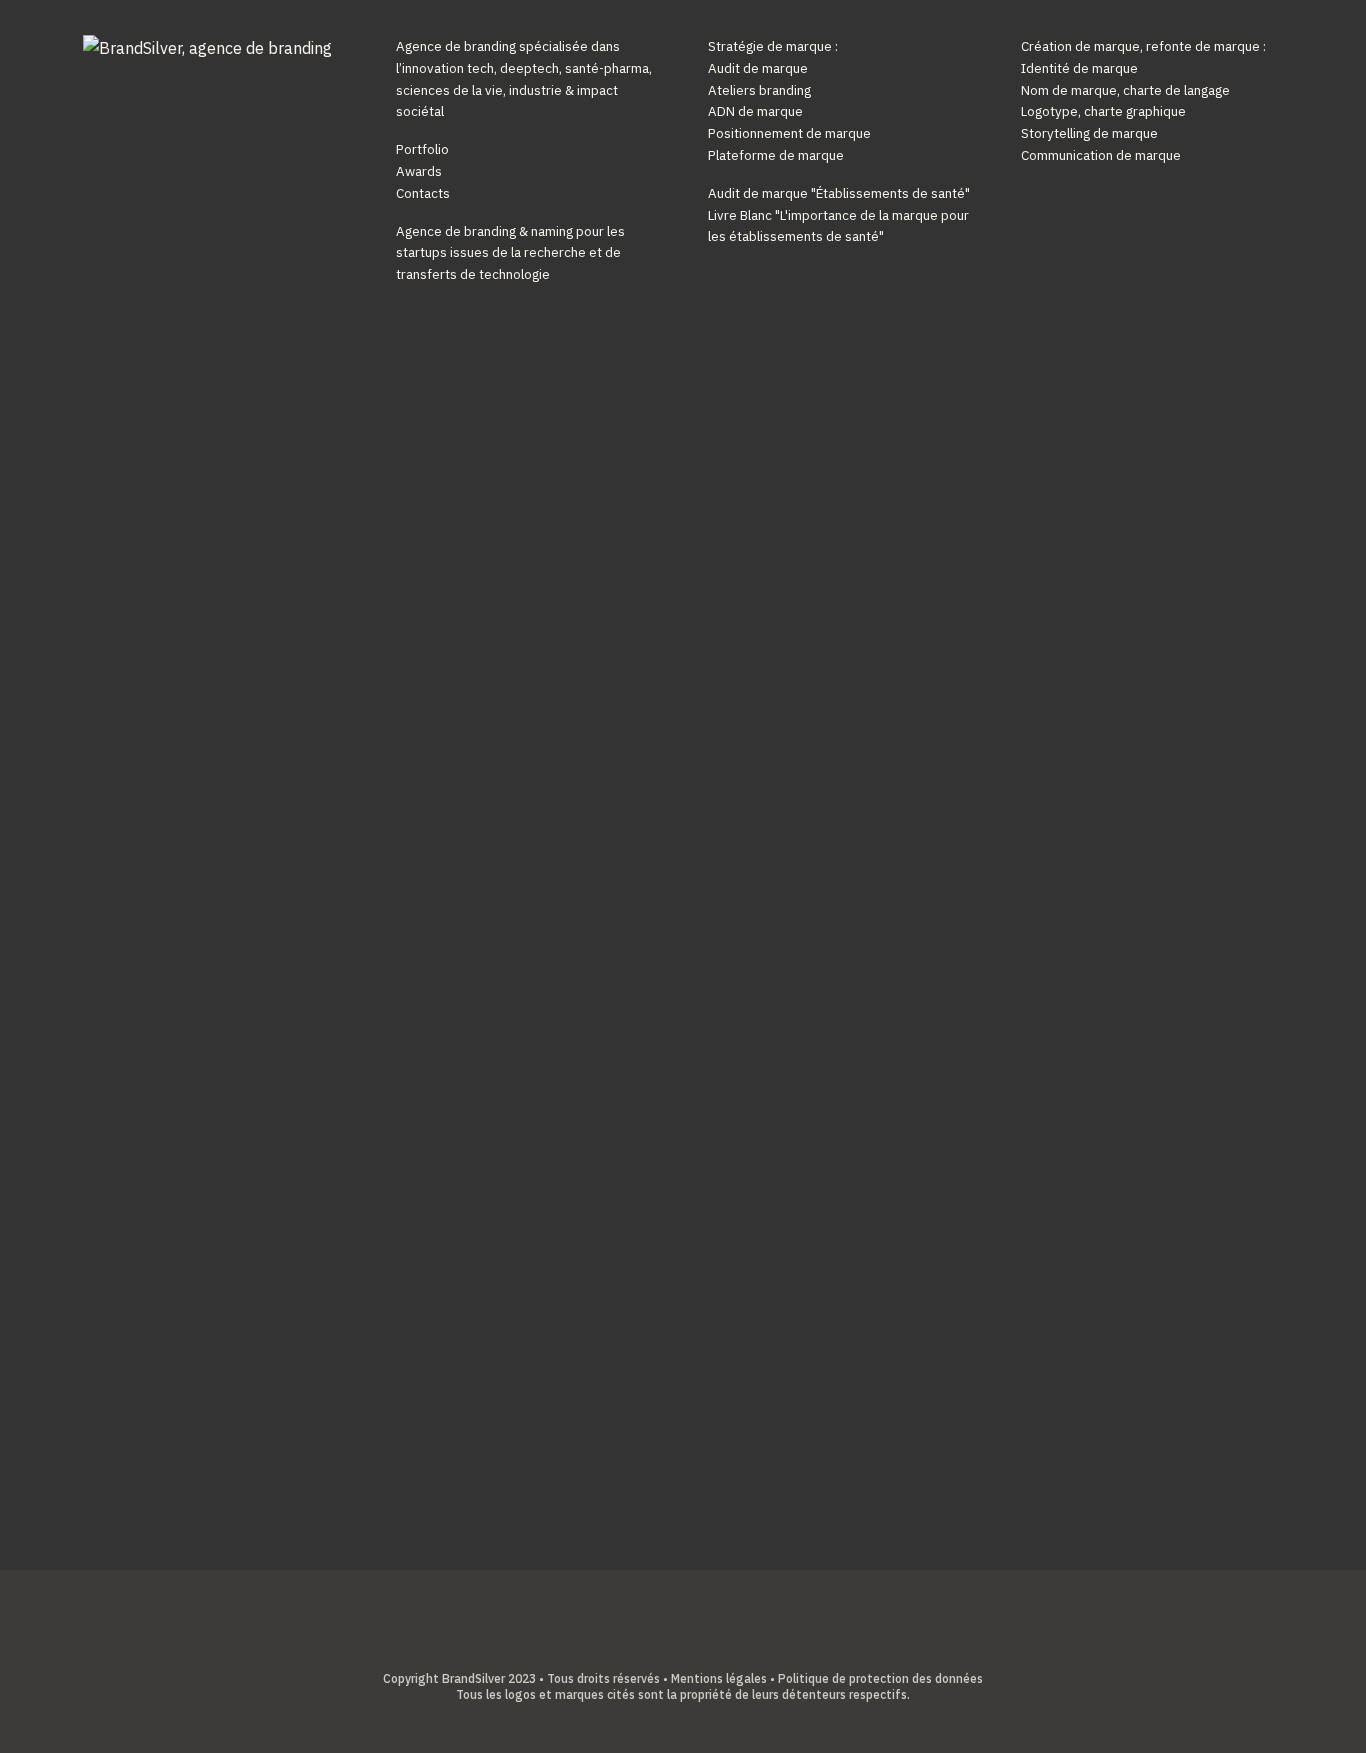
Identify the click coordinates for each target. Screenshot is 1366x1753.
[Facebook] (636, 1646)
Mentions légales (719, 1678)
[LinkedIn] (667, 1646)
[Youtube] (698, 1646)
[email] (729, 1646)
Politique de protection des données (880, 1678)
